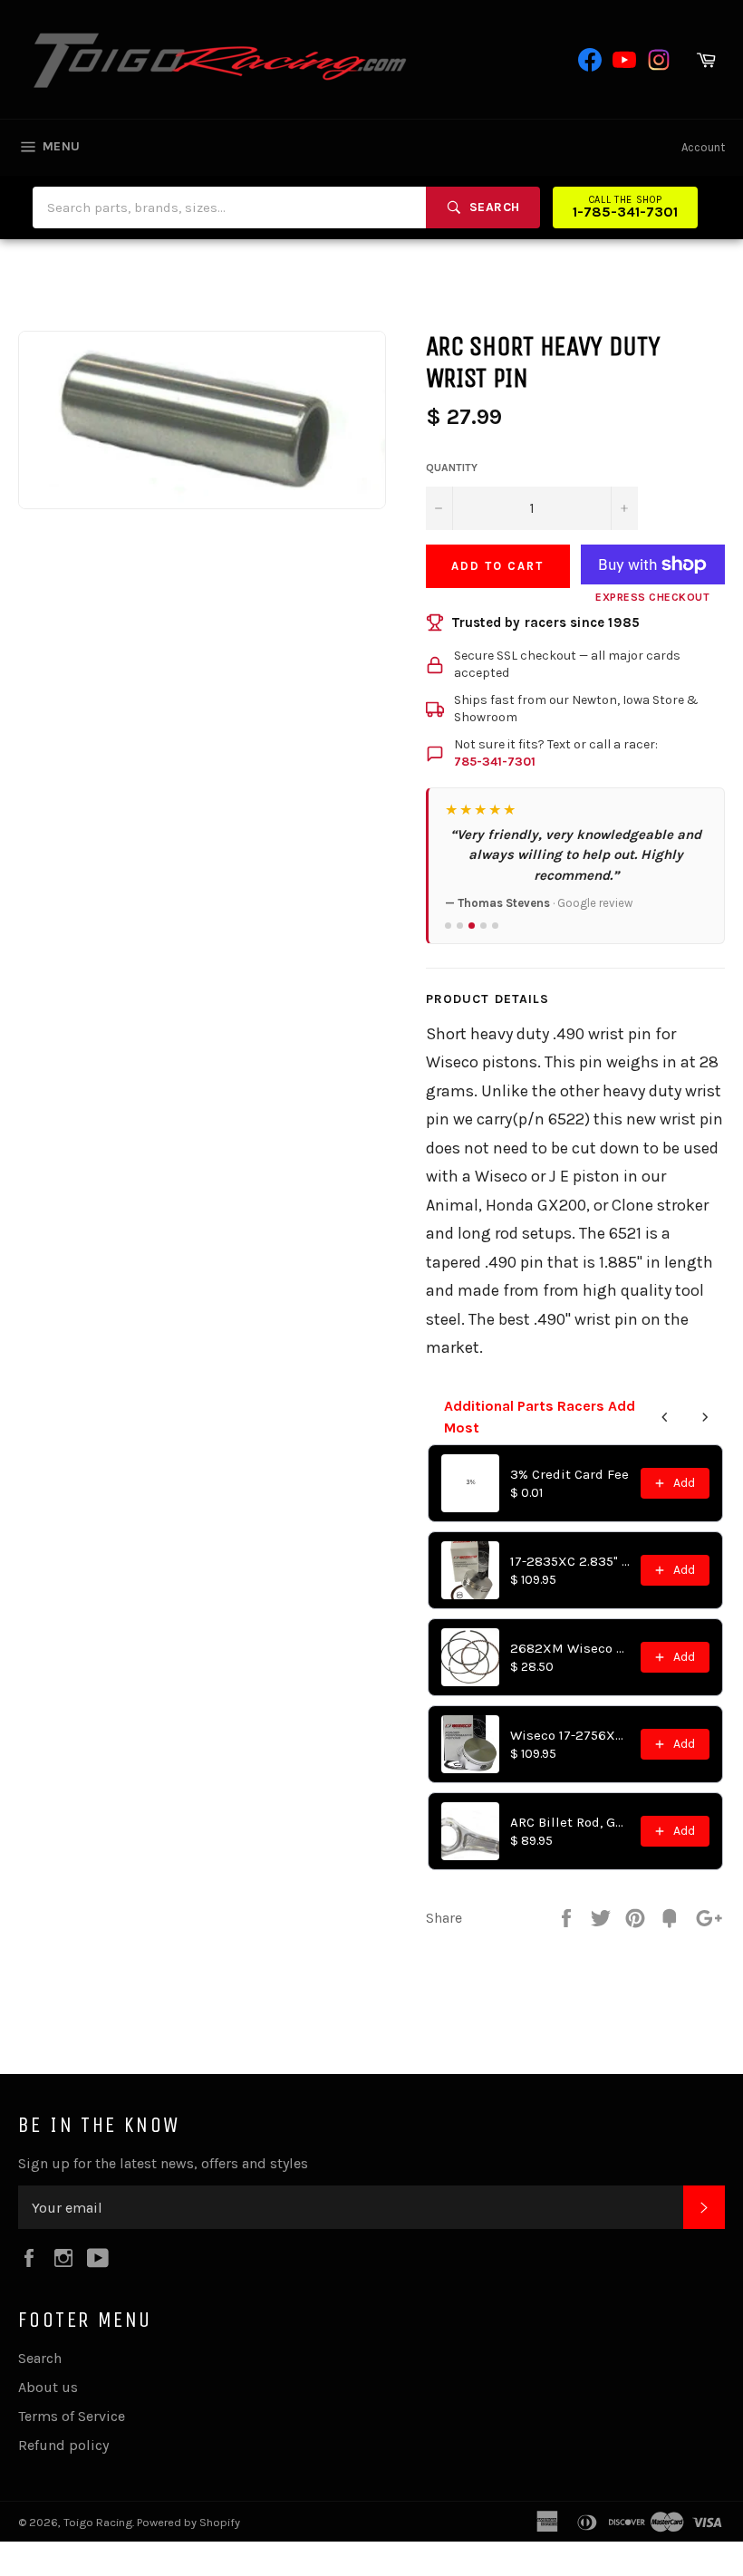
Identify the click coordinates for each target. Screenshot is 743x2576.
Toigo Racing (98, 2522)
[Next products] (705, 1417)
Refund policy (63, 2445)
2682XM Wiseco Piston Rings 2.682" (570, 1648)
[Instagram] (659, 60)
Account (703, 147)
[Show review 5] (495, 926)
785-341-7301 (495, 762)
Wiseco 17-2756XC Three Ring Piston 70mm (570, 1735)
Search (40, 2358)
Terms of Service (72, 2416)
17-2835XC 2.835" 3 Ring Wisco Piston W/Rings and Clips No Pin (570, 1561)
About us (48, 2387)
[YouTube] (624, 60)
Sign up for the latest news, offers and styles (163, 2163)
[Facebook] (590, 60)
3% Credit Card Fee (569, 1474)
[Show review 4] (483, 926)
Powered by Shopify (188, 2522)
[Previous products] (665, 1417)
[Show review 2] (460, 926)
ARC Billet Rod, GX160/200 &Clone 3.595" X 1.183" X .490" (570, 1822)
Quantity (452, 468)
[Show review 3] (472, 926)
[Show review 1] (448, 926)
